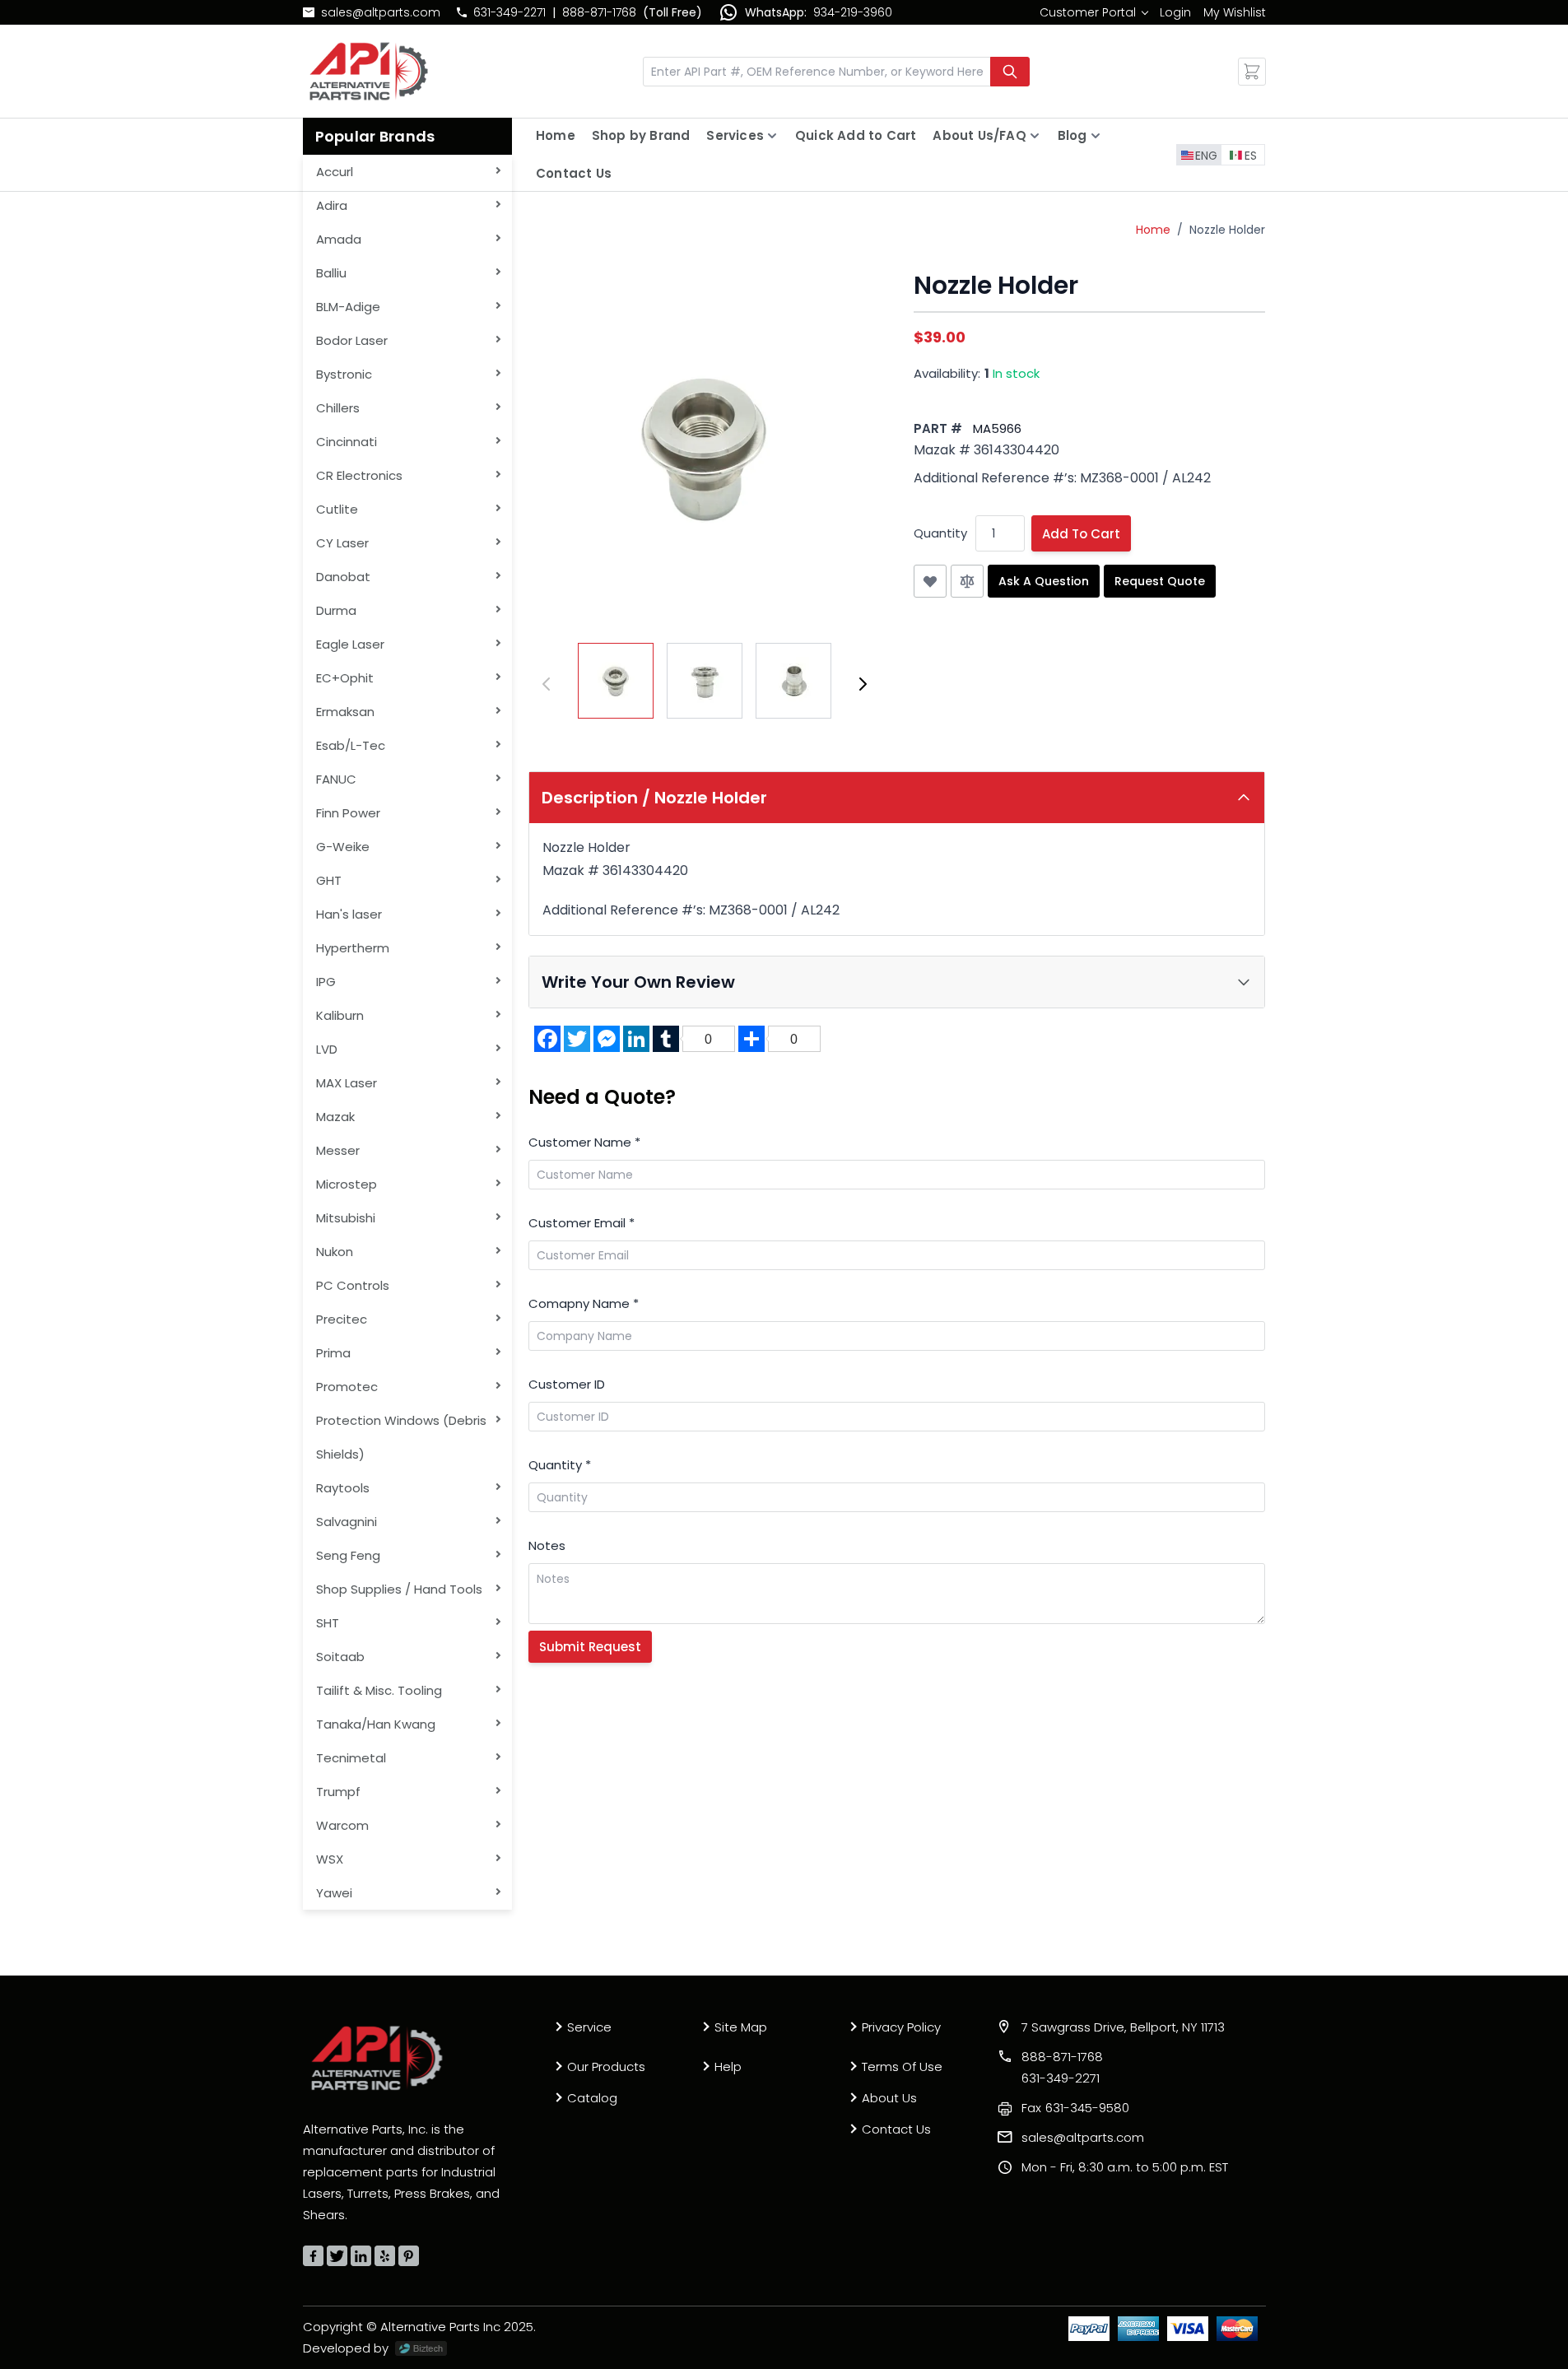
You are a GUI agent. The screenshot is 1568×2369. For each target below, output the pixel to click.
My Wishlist (1235, 12)
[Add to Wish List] (930, 581)
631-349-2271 (509, 12)
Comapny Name (584, 1303)
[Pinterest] (409, 2256)
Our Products (606, 2066)
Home (556, 135)
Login (1175, 12)
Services (735, 135)
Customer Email (582, 1223)
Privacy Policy (901, 2027)
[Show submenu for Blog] (1096, 136)
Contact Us (574, 173)
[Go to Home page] (369, 71)
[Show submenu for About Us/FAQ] (1035, 136)
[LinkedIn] (361, 2256)
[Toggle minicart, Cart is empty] (1252, 72)
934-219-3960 (853, 12)
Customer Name (584, 1142)
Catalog (592, 2098)
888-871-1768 (599, 12)
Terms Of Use (902, 2066)
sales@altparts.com (381, 12)
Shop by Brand (641, 135)
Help (728, 2066)
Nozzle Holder (1227, 230)
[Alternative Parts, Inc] (377, 2058)
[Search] (1010, 72)
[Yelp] (385, 2256)
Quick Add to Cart (856, 135)
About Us (889, 2098)
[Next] (863, 684)
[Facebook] (313, 2256)
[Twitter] (337, 2256)
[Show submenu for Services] (772, 136)
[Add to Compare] (967, 581)
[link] (1093, 12)
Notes (547, 1545)
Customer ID (567, 1384)
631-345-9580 (1075, 2108)
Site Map (741, 2027)
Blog (1072, 135)
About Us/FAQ (979, 135)
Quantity (940, 533)
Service (589, 2027)
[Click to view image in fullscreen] (705, 447)
